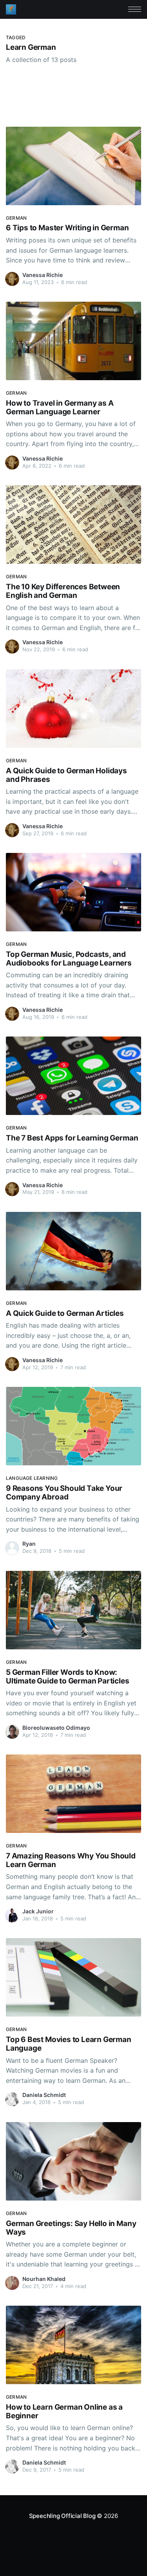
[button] (135, 9)
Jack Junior (38, 1911)
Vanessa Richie (43, 275)
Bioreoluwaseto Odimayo (56, 1728)
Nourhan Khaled (44, 2279)
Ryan (29, 1544)
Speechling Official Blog (62, 2516)
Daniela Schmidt (44, 2095)
